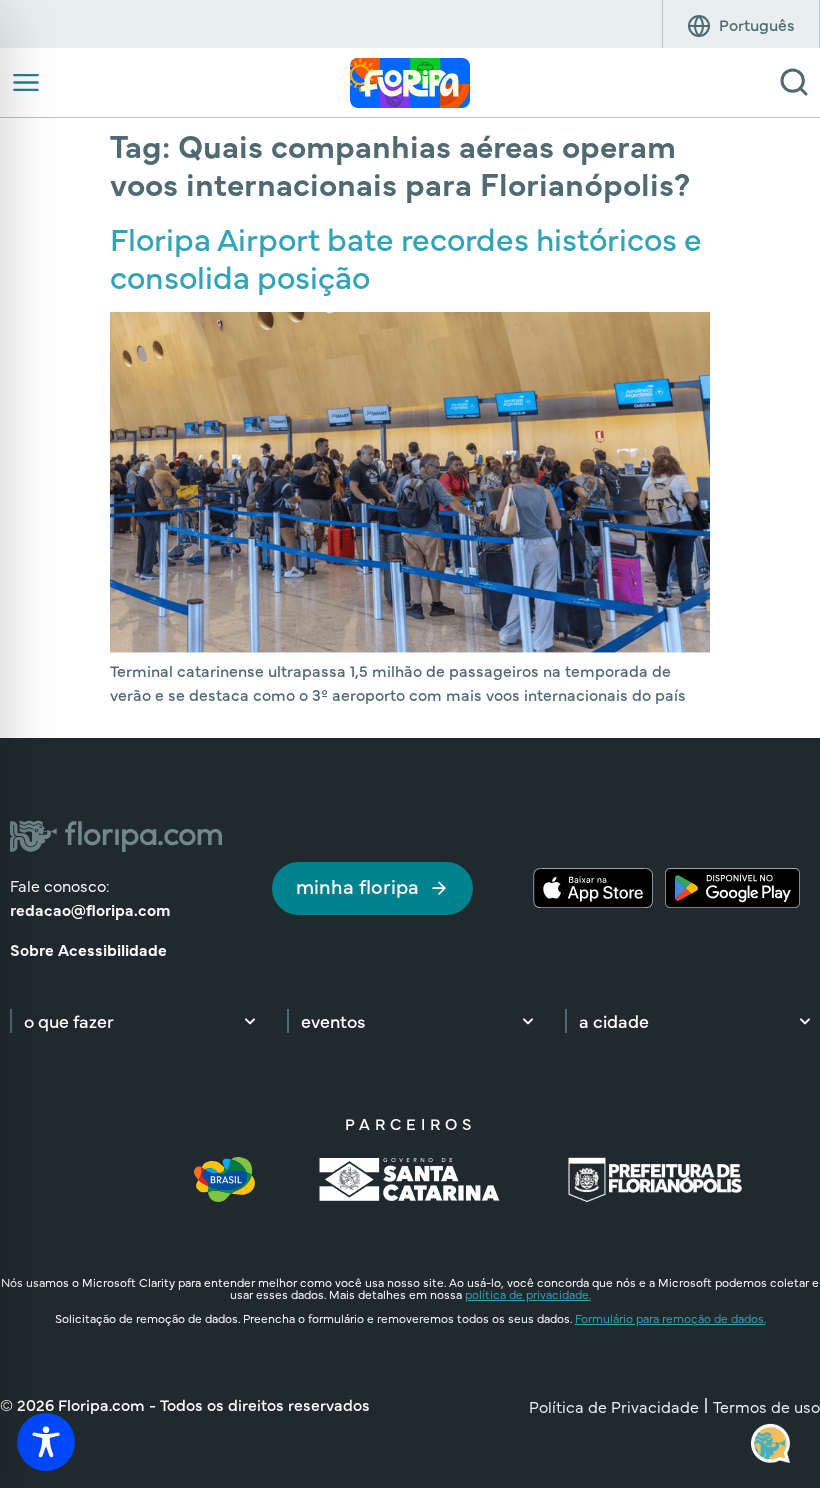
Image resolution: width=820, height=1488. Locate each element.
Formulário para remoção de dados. (670, 1318)
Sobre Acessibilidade (88, 949)
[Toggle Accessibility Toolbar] (46, 1442)
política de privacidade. (528, 1294)
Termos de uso (766, 1406)
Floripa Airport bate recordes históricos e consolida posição (406, 256)
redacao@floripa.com (90, 909)
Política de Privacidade (614, 1406)
